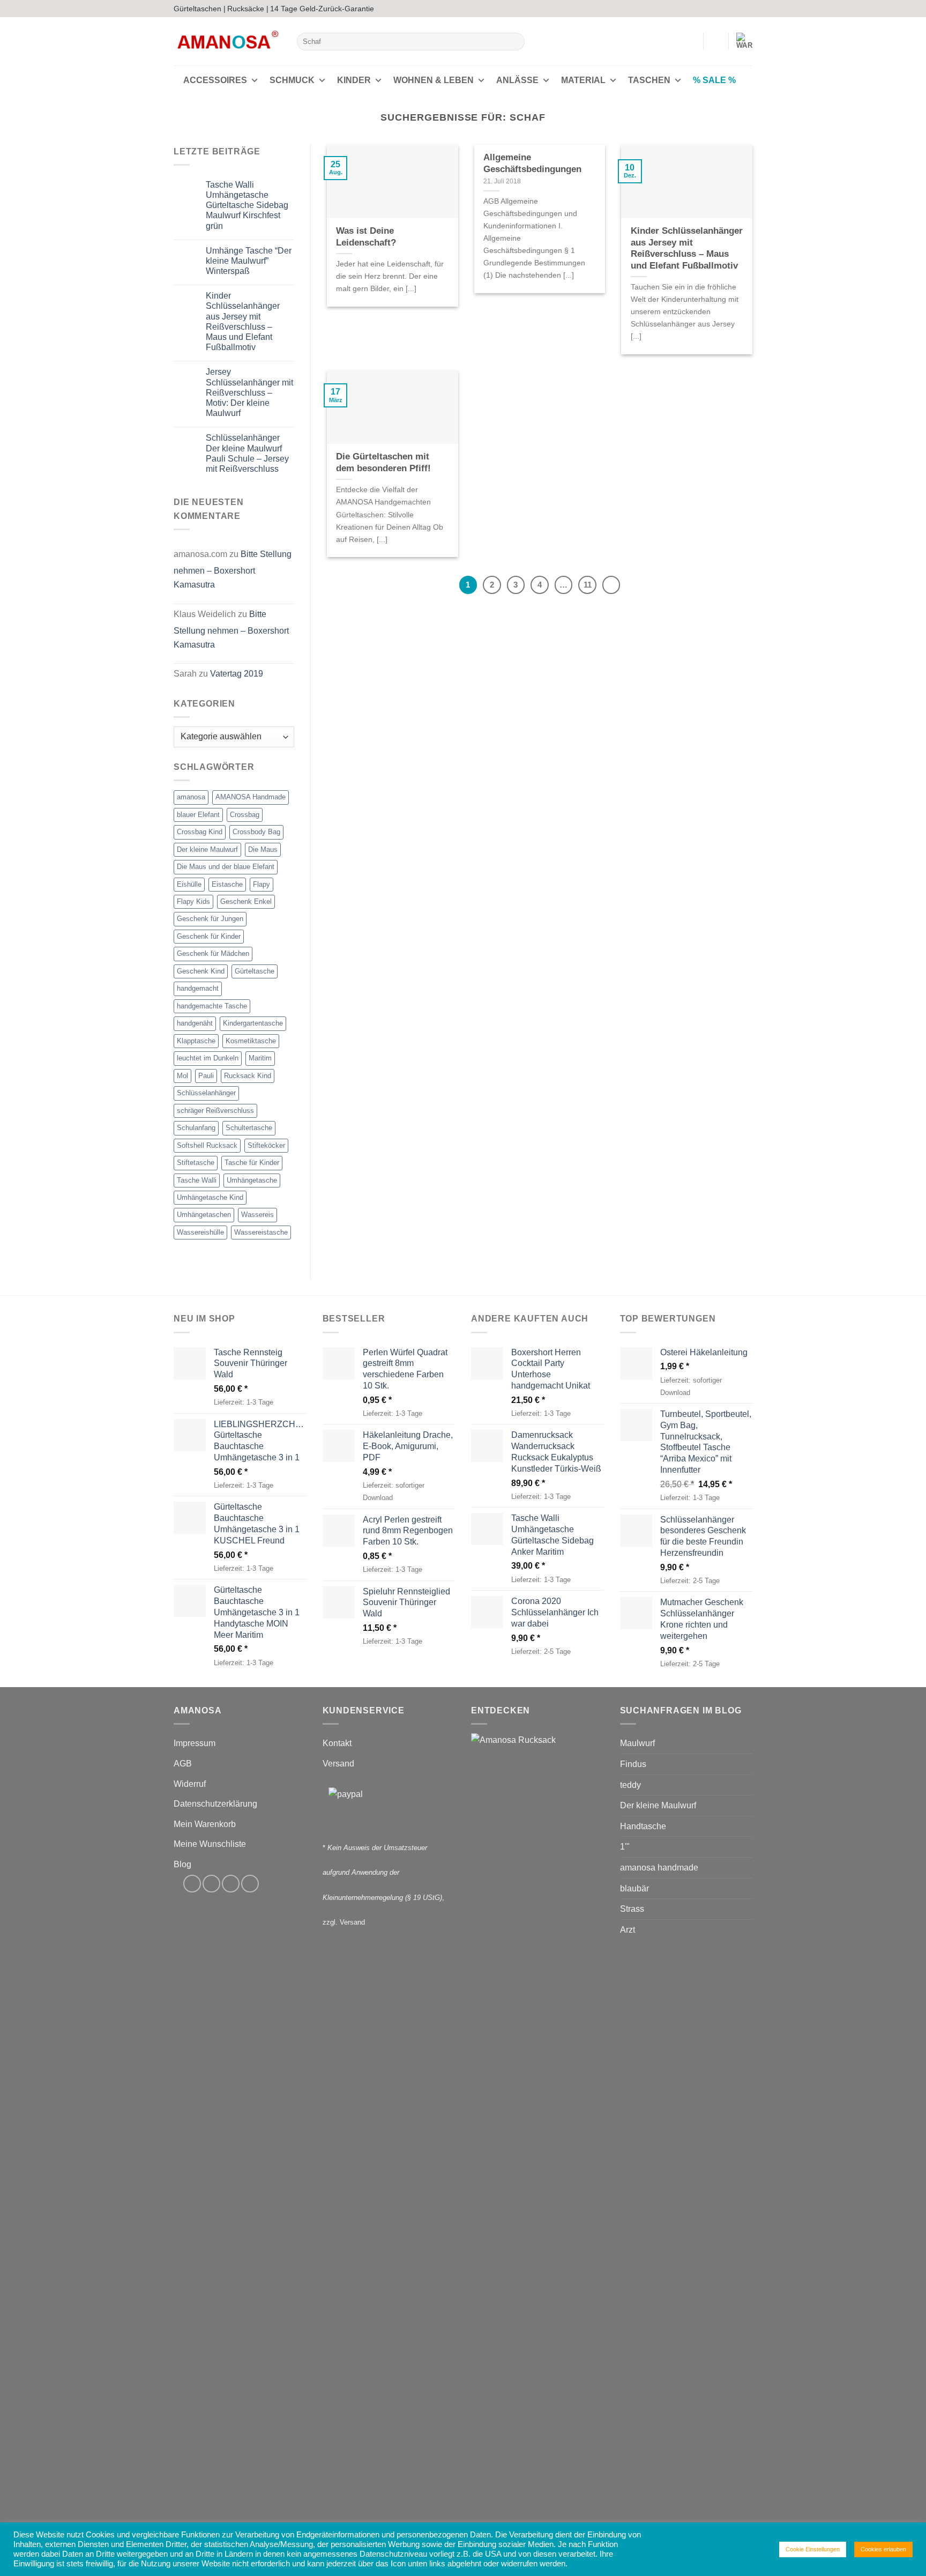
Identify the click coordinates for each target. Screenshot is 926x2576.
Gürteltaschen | (200, 9)
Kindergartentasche (253, 1023)
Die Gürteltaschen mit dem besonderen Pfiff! (383, 462)
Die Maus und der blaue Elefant (226, 867)
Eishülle (189, 884)
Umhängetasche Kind (210, 1197)
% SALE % (714, 80)
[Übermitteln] (515, 42)
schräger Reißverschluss (215, 1111)
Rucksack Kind (248, 1076)
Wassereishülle (200, 1232)
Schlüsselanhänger (206, 1093)
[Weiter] (611, 585)
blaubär (634, 1888)
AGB (183, 1764)
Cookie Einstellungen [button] (813, 2549)
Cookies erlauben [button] (883, 2549)
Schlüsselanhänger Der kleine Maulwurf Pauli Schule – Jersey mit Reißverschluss (247, 453)
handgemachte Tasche (212, 1006)
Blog (182, 1864)
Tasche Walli (197, 1180)
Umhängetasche (252, 1180)
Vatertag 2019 (237, 674)
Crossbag (245, 815)
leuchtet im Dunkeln (208, 1058)
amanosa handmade (659, 1868)
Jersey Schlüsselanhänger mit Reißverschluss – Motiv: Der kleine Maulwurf (249, 392)
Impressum (195, 1743)
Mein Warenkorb (205, 1824)
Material (583, 80)
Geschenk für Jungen (210, 919)
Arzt (628, 1930)
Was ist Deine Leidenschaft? (366, 237)
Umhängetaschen (204, 1215)
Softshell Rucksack (207, 1145)
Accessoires (215, 80)
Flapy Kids (193, 901)
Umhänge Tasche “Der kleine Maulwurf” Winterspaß (249, 261)
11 (588, 585)
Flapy (262, 884)
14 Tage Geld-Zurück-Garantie (322, 9)
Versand (338, 1764)
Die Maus (263, 849)
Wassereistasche (261, 1232)
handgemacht (198, 988)
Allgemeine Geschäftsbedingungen (532, 163)
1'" (625, 1847)
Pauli (206, 1076)
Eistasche (227, 884)
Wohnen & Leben (434, 80)
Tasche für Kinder (252, 1163)
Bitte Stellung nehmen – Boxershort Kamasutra (233, 569)
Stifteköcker (266, 1145)
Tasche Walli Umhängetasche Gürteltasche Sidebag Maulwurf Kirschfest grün (247, 205)
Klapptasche (196, 1041)
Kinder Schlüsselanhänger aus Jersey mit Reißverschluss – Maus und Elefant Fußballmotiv (243, 321)
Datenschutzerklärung (215, 1804)
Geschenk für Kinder (209, 936)
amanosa (191, 797)
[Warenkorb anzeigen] (744, 41)
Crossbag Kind (200, 832)
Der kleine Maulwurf (207, 849)
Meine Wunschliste (210, 1844)
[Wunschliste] (716, 41)
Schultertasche (249, 1128)
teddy (630, 1785)
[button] (690, 41)
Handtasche (643, 1826)
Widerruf (190, 1784)
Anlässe (517, 80)
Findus (633, 1764)
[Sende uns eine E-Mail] (737, 9)
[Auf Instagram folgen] (727, 9)
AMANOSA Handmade (251, 797)
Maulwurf (637, 1743)
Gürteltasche (255, 971)
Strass (632, 1909)
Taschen (649, 80)
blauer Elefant (198, 815)
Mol (182, 1076)
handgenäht (195, 1023)
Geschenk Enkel (246, 901)
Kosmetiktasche (251, 1041)
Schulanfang (196, 1128)
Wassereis (257, 1215)
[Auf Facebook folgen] (716, 9)
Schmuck (292, 80)
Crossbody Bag (256, 832)
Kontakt (337, 1743)
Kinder (354, 80)
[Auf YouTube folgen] (747, 9)
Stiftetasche (196, 1163)
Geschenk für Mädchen (213, 953)
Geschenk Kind (201, 971)
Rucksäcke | (248, 9)
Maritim (260, 1058)
